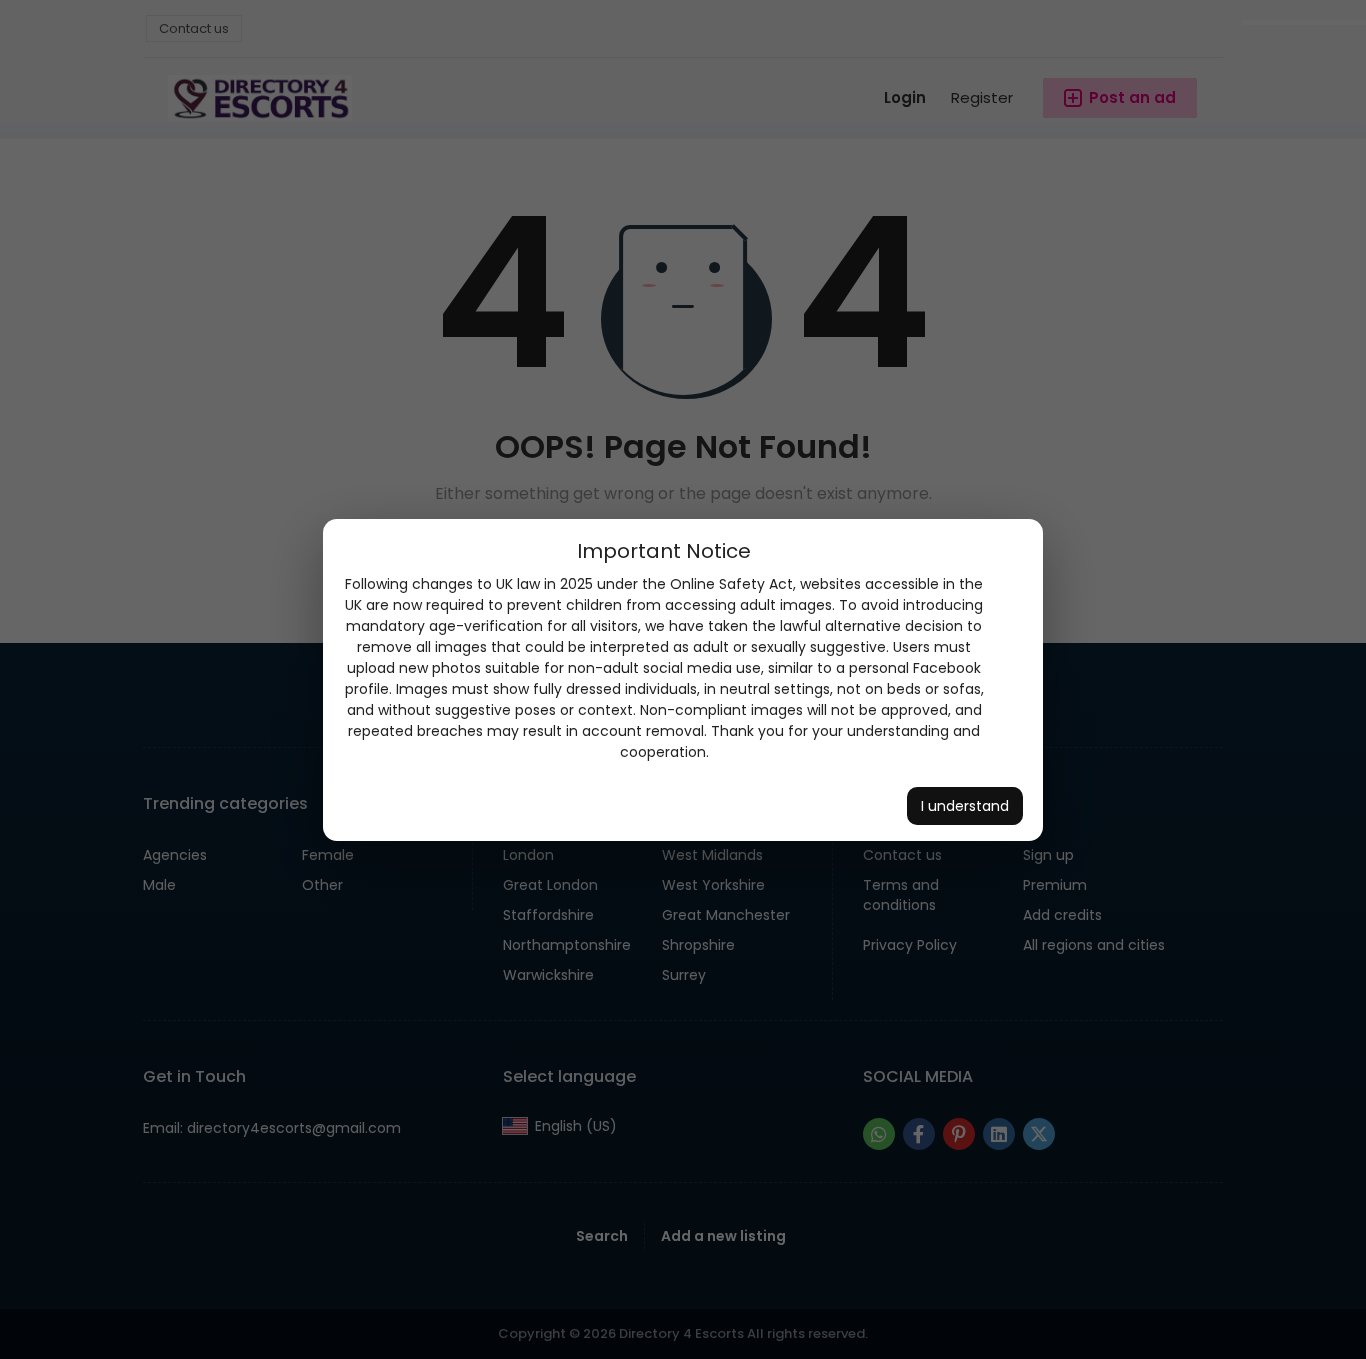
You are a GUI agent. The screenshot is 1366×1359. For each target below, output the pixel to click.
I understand (965, 806)
